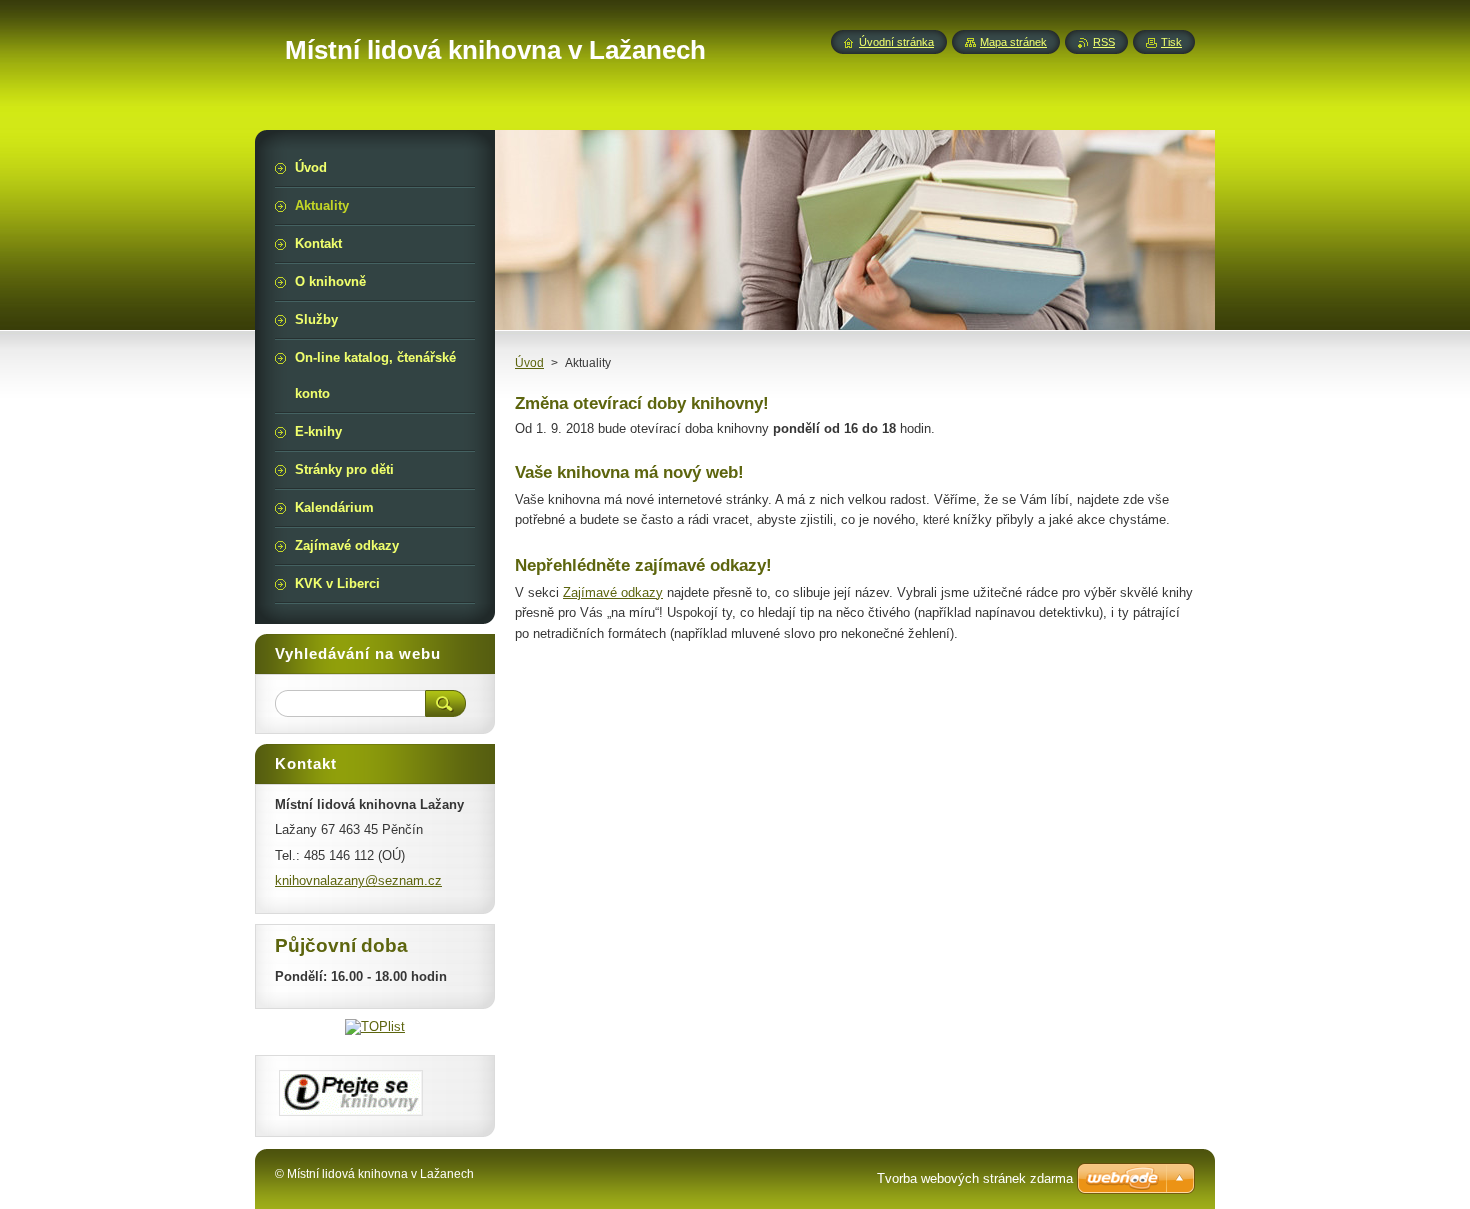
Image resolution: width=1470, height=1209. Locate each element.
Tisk (1171, 42)
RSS (1104, 42)
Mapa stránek (1013, 42)
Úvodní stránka (896, 42)
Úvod (529, 363)
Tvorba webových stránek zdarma (975, 1178)
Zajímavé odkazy (613, 592)
